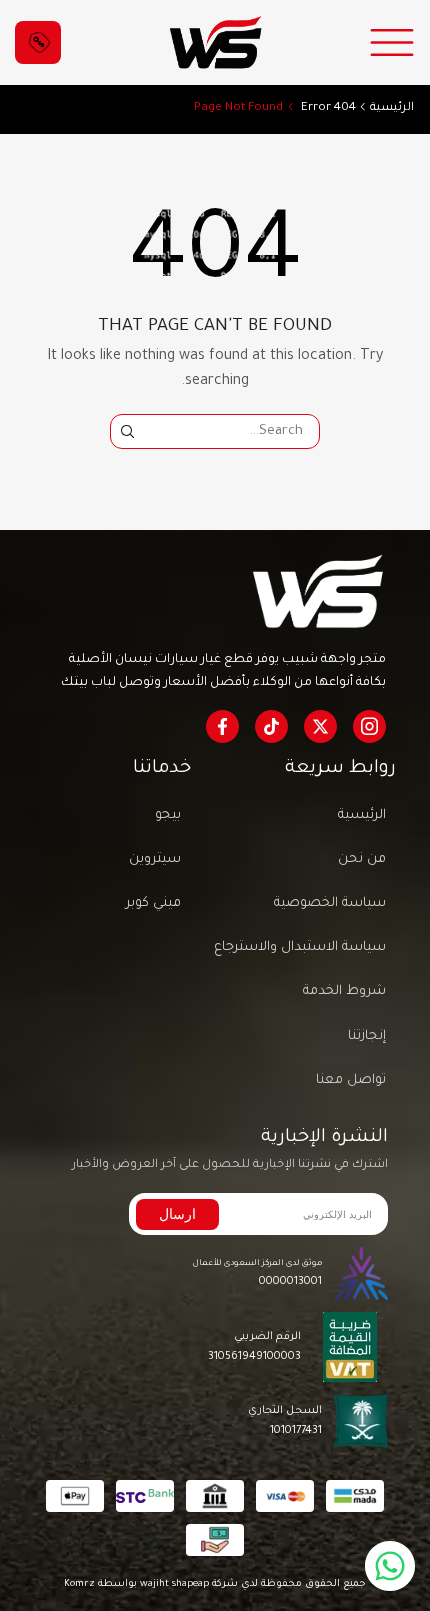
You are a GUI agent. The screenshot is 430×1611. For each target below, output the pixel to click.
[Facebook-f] (222, 726)
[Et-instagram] (369, 726)
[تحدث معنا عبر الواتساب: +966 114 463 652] (390, 1566)
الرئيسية (392, 108)
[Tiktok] (271, 726)
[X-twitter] (320, 726)
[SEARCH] (127, 431)
